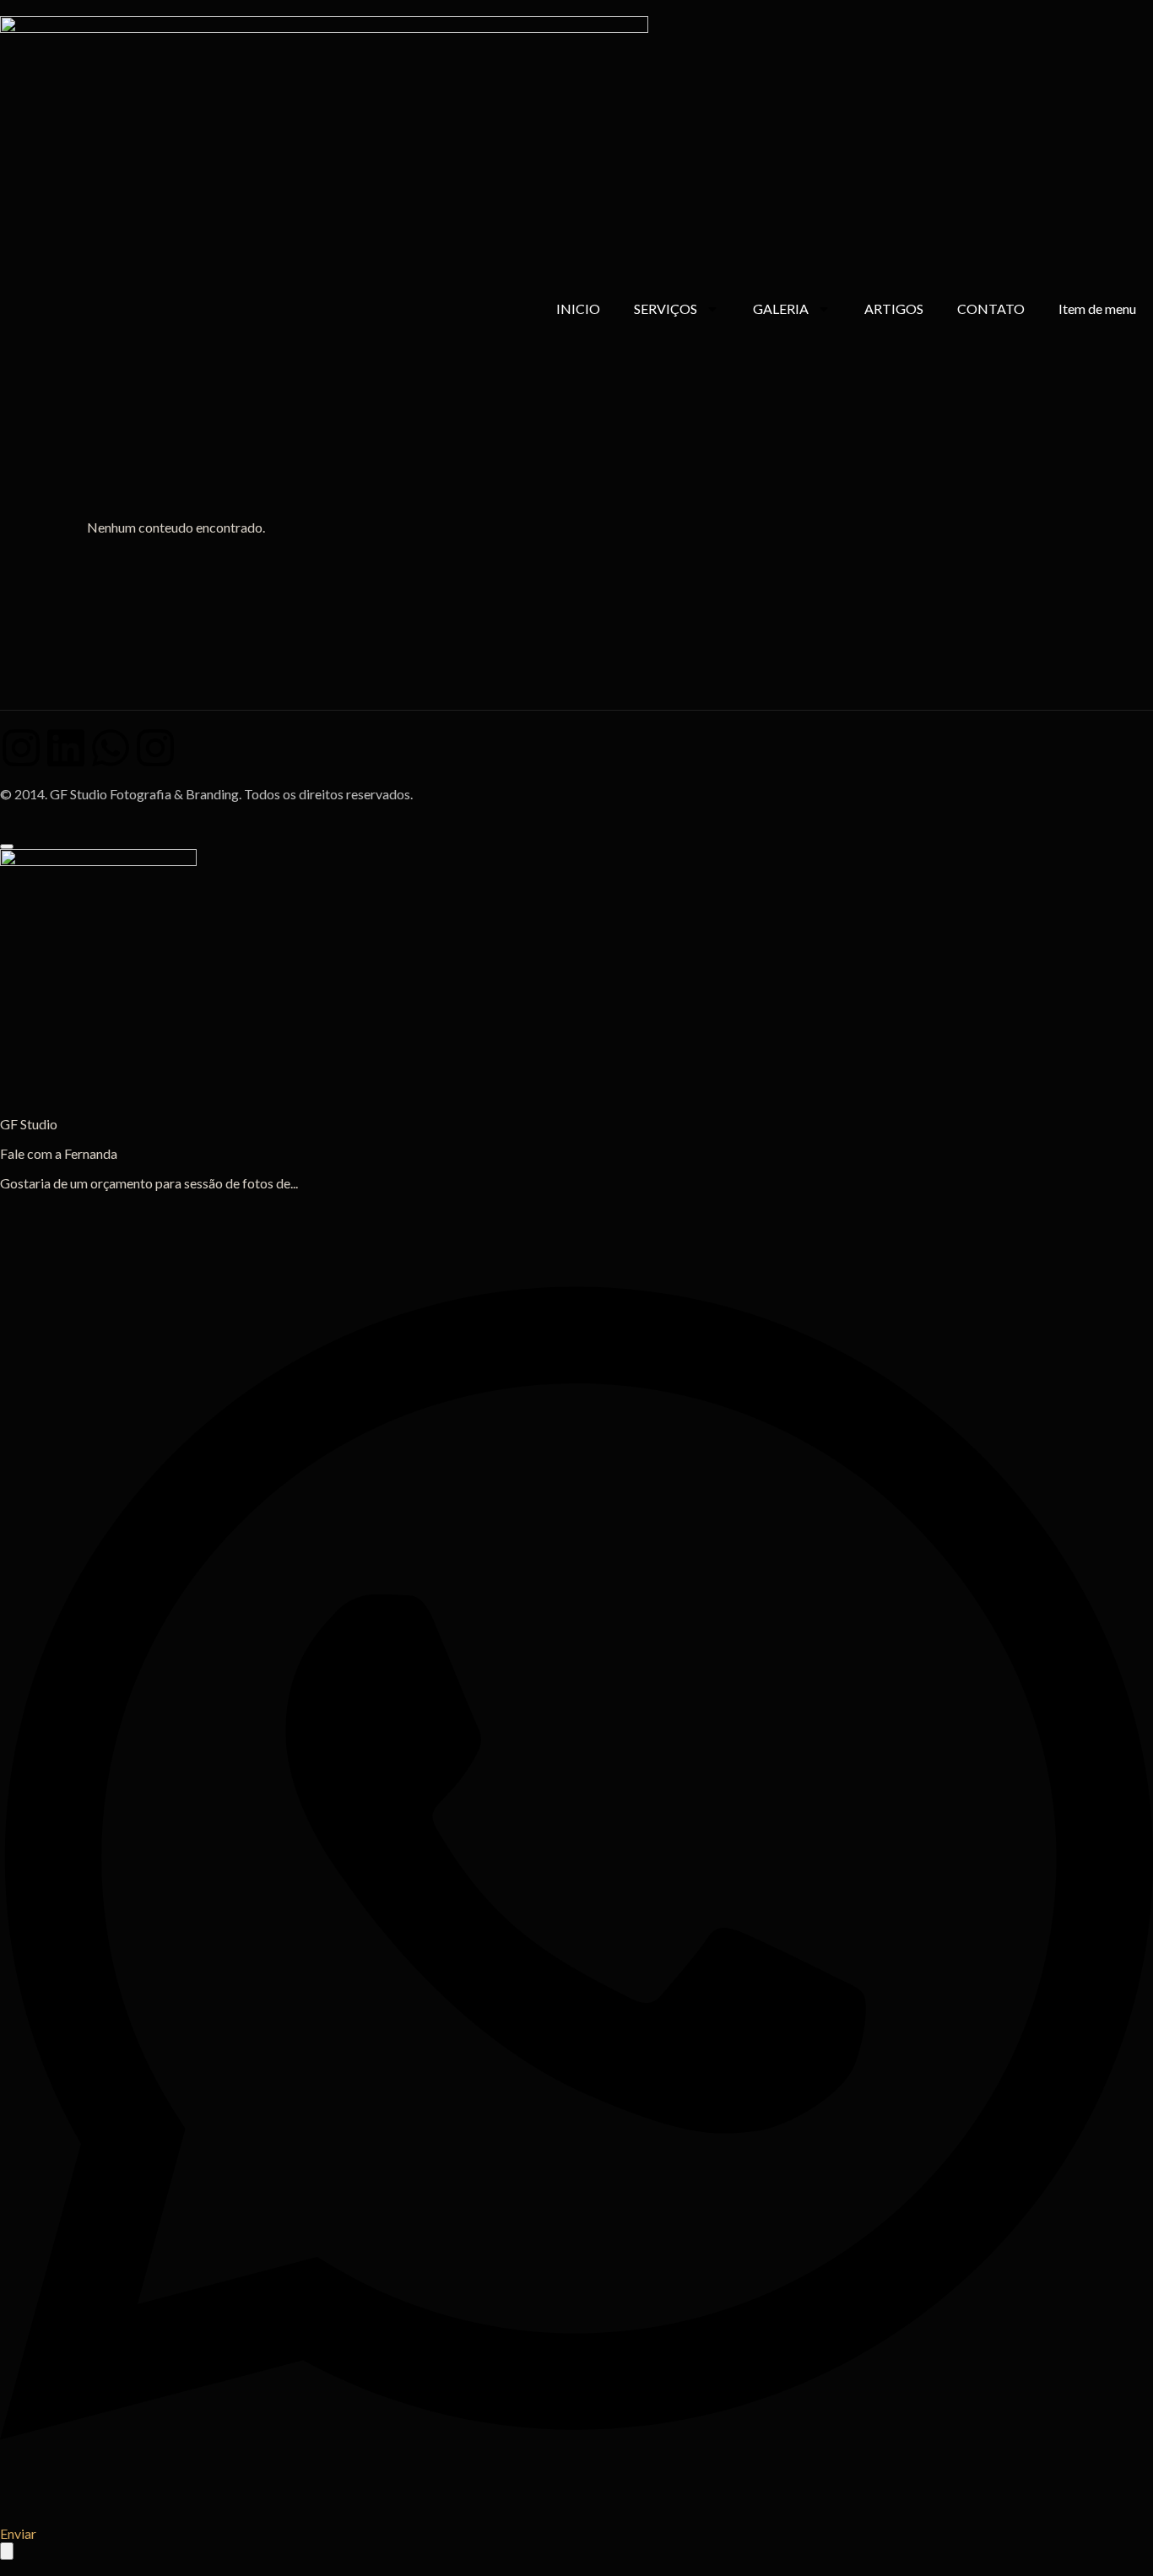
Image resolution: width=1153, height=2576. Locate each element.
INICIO (578, 308)
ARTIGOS (894, 308)
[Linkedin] (66, 748)
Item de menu (1097, 308)
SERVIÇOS (666, 308)
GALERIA (781, 308)
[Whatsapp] (111, 748)
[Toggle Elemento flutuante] (7, 2551)
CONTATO (991, 308)
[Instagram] (21, 748)
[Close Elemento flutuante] (7, 847)
